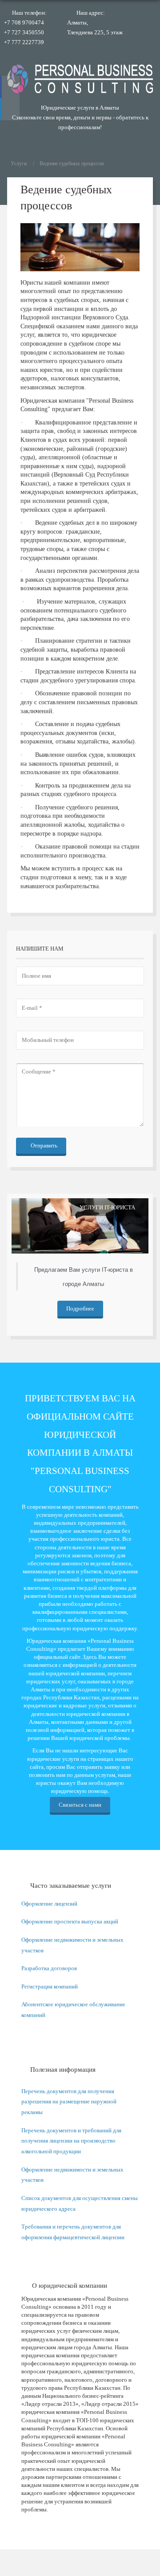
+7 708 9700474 (24, 22)
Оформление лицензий (49, 1904)
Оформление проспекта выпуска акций (70, 1921)
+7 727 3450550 (24, 32)
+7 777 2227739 (24, 42)
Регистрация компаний (50, 1986)
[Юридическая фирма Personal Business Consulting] (80, 79)
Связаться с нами (80, 1805)
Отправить (43, 1145)
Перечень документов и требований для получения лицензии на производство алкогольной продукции (71, 2141)
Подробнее (80, 1308)
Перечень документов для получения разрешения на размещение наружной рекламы (69, 2102)
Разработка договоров (49, 1968)
